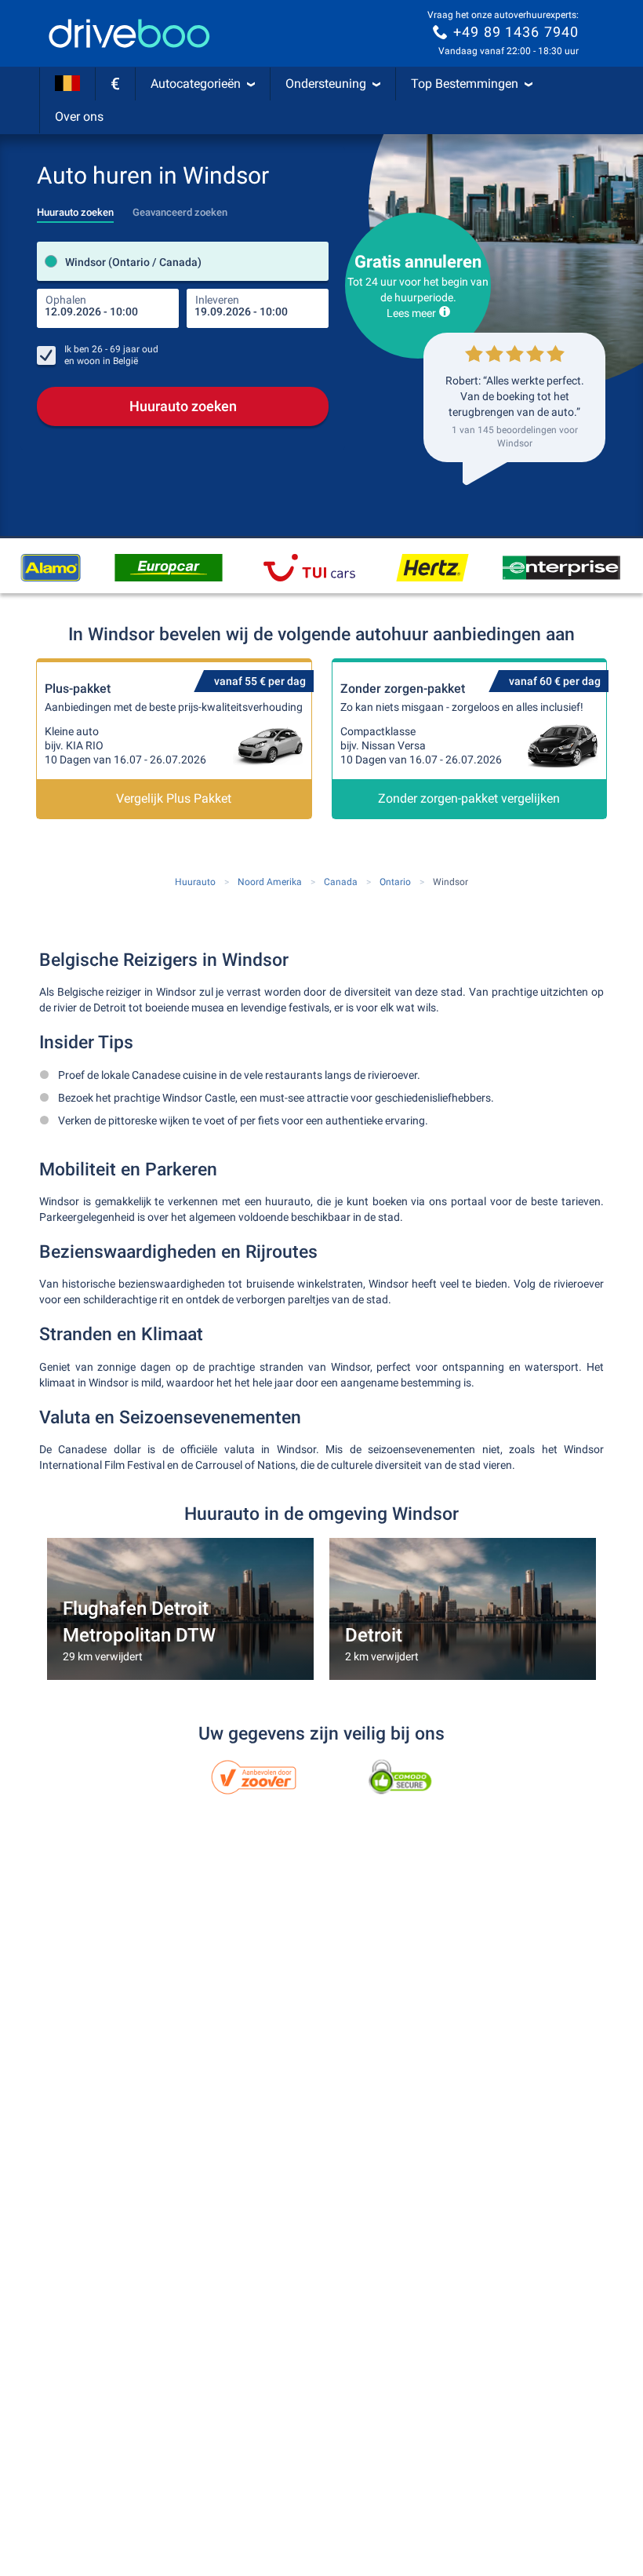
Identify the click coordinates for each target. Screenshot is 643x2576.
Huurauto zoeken (183, 406)
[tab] (75, 208)
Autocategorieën (196, 84)
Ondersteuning (326, 84)
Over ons (79, 117)
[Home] (129, 33)
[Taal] (67, 84)
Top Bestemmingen (465, 84)
